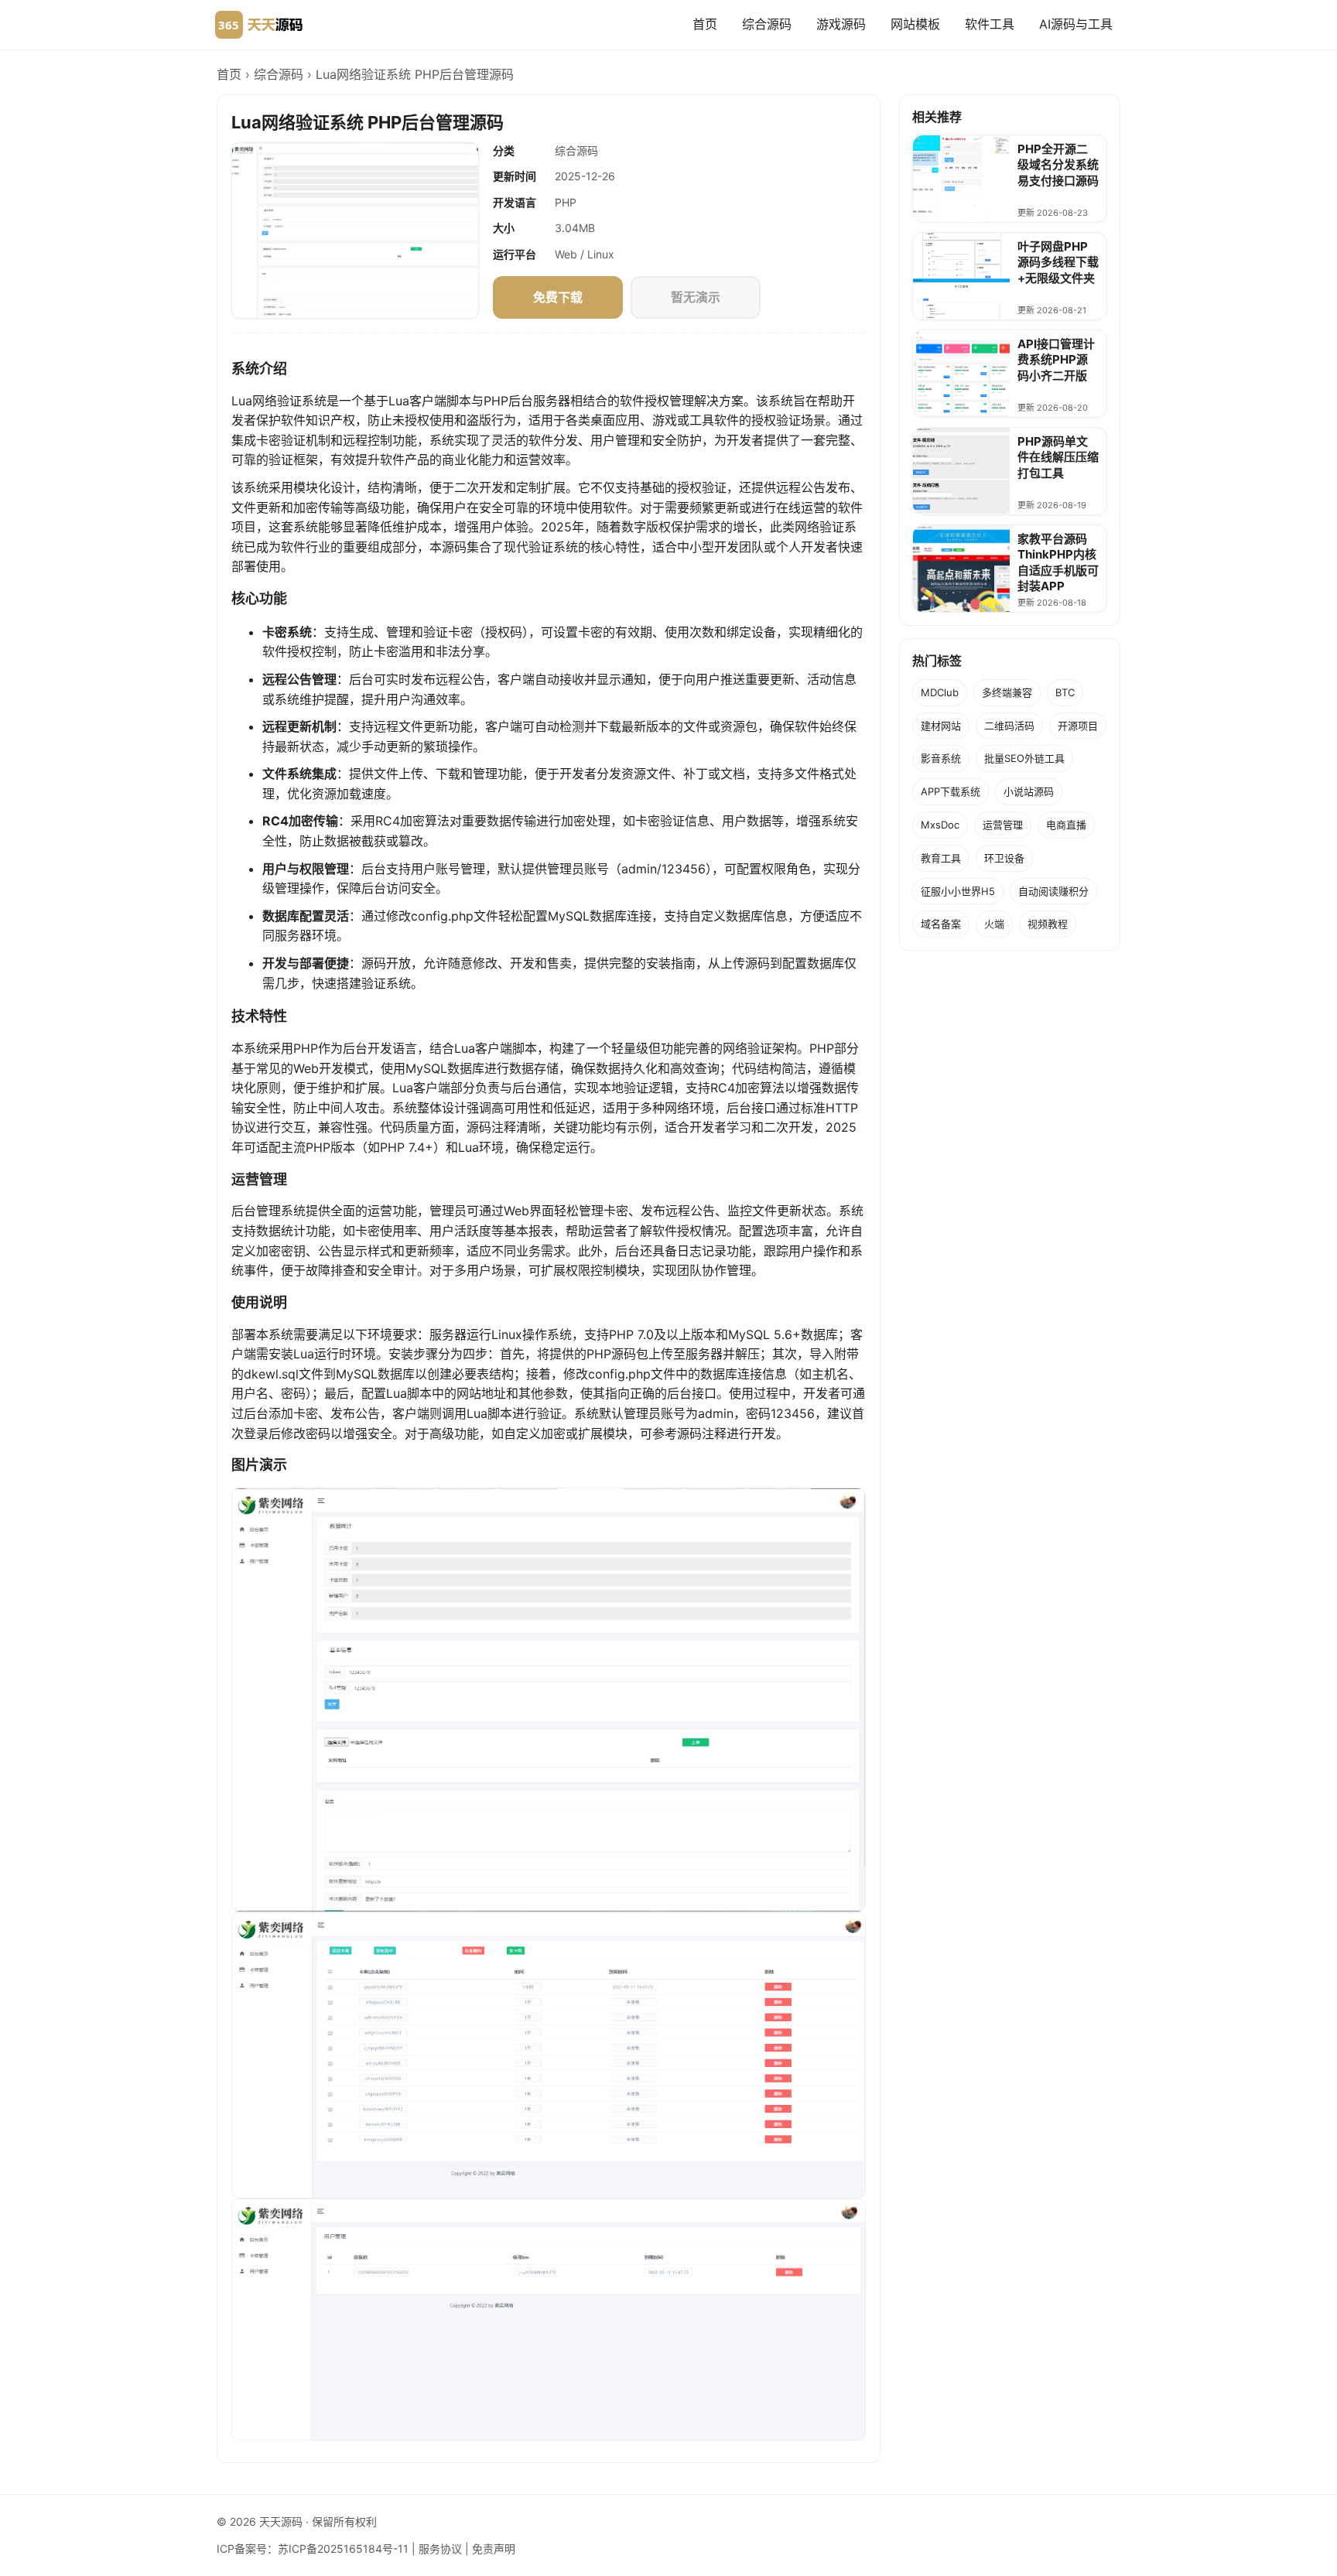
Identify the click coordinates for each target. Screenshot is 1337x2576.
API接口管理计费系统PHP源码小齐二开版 (1056, 360)
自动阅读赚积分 (1053, 891)
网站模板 (915, 24)
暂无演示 (696, 297)
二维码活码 (1009, 726)
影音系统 (941, 758)
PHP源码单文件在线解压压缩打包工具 (1058, 457)
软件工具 (990, 24)
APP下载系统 (951, 791)
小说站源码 (1029, 791)
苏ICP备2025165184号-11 (343, 2549)
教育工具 (941, 858)
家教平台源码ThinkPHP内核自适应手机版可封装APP (1058, 562)
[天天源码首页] (259, 25)
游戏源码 (841, 24)
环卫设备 (1004, 858)
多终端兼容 (1007, 692)
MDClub (940, 692)
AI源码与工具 (1076, 24)
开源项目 (1078, 726)
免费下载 (558, 297)
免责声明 (494, 2549)
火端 (994, 924)
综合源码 (767, 24)
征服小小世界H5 (958, 891)
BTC (1065, 692)
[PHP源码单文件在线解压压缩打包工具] (961, 471)
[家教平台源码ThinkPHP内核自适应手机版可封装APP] (961, 569)
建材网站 (941, 726)
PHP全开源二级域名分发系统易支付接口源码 (1058, 165)
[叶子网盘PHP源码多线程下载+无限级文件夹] (961, 276)
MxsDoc (940, 825)
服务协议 (440, 2549)
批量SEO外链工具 (1024, 758)
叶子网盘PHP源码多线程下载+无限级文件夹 (1058, 262)
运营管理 (1003, 825)
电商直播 (1066, 825)
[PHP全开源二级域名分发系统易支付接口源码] (961, 179)
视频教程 (1048, 924)
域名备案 (941, 924)
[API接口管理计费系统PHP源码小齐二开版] (961, 374)
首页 (705, 24)
